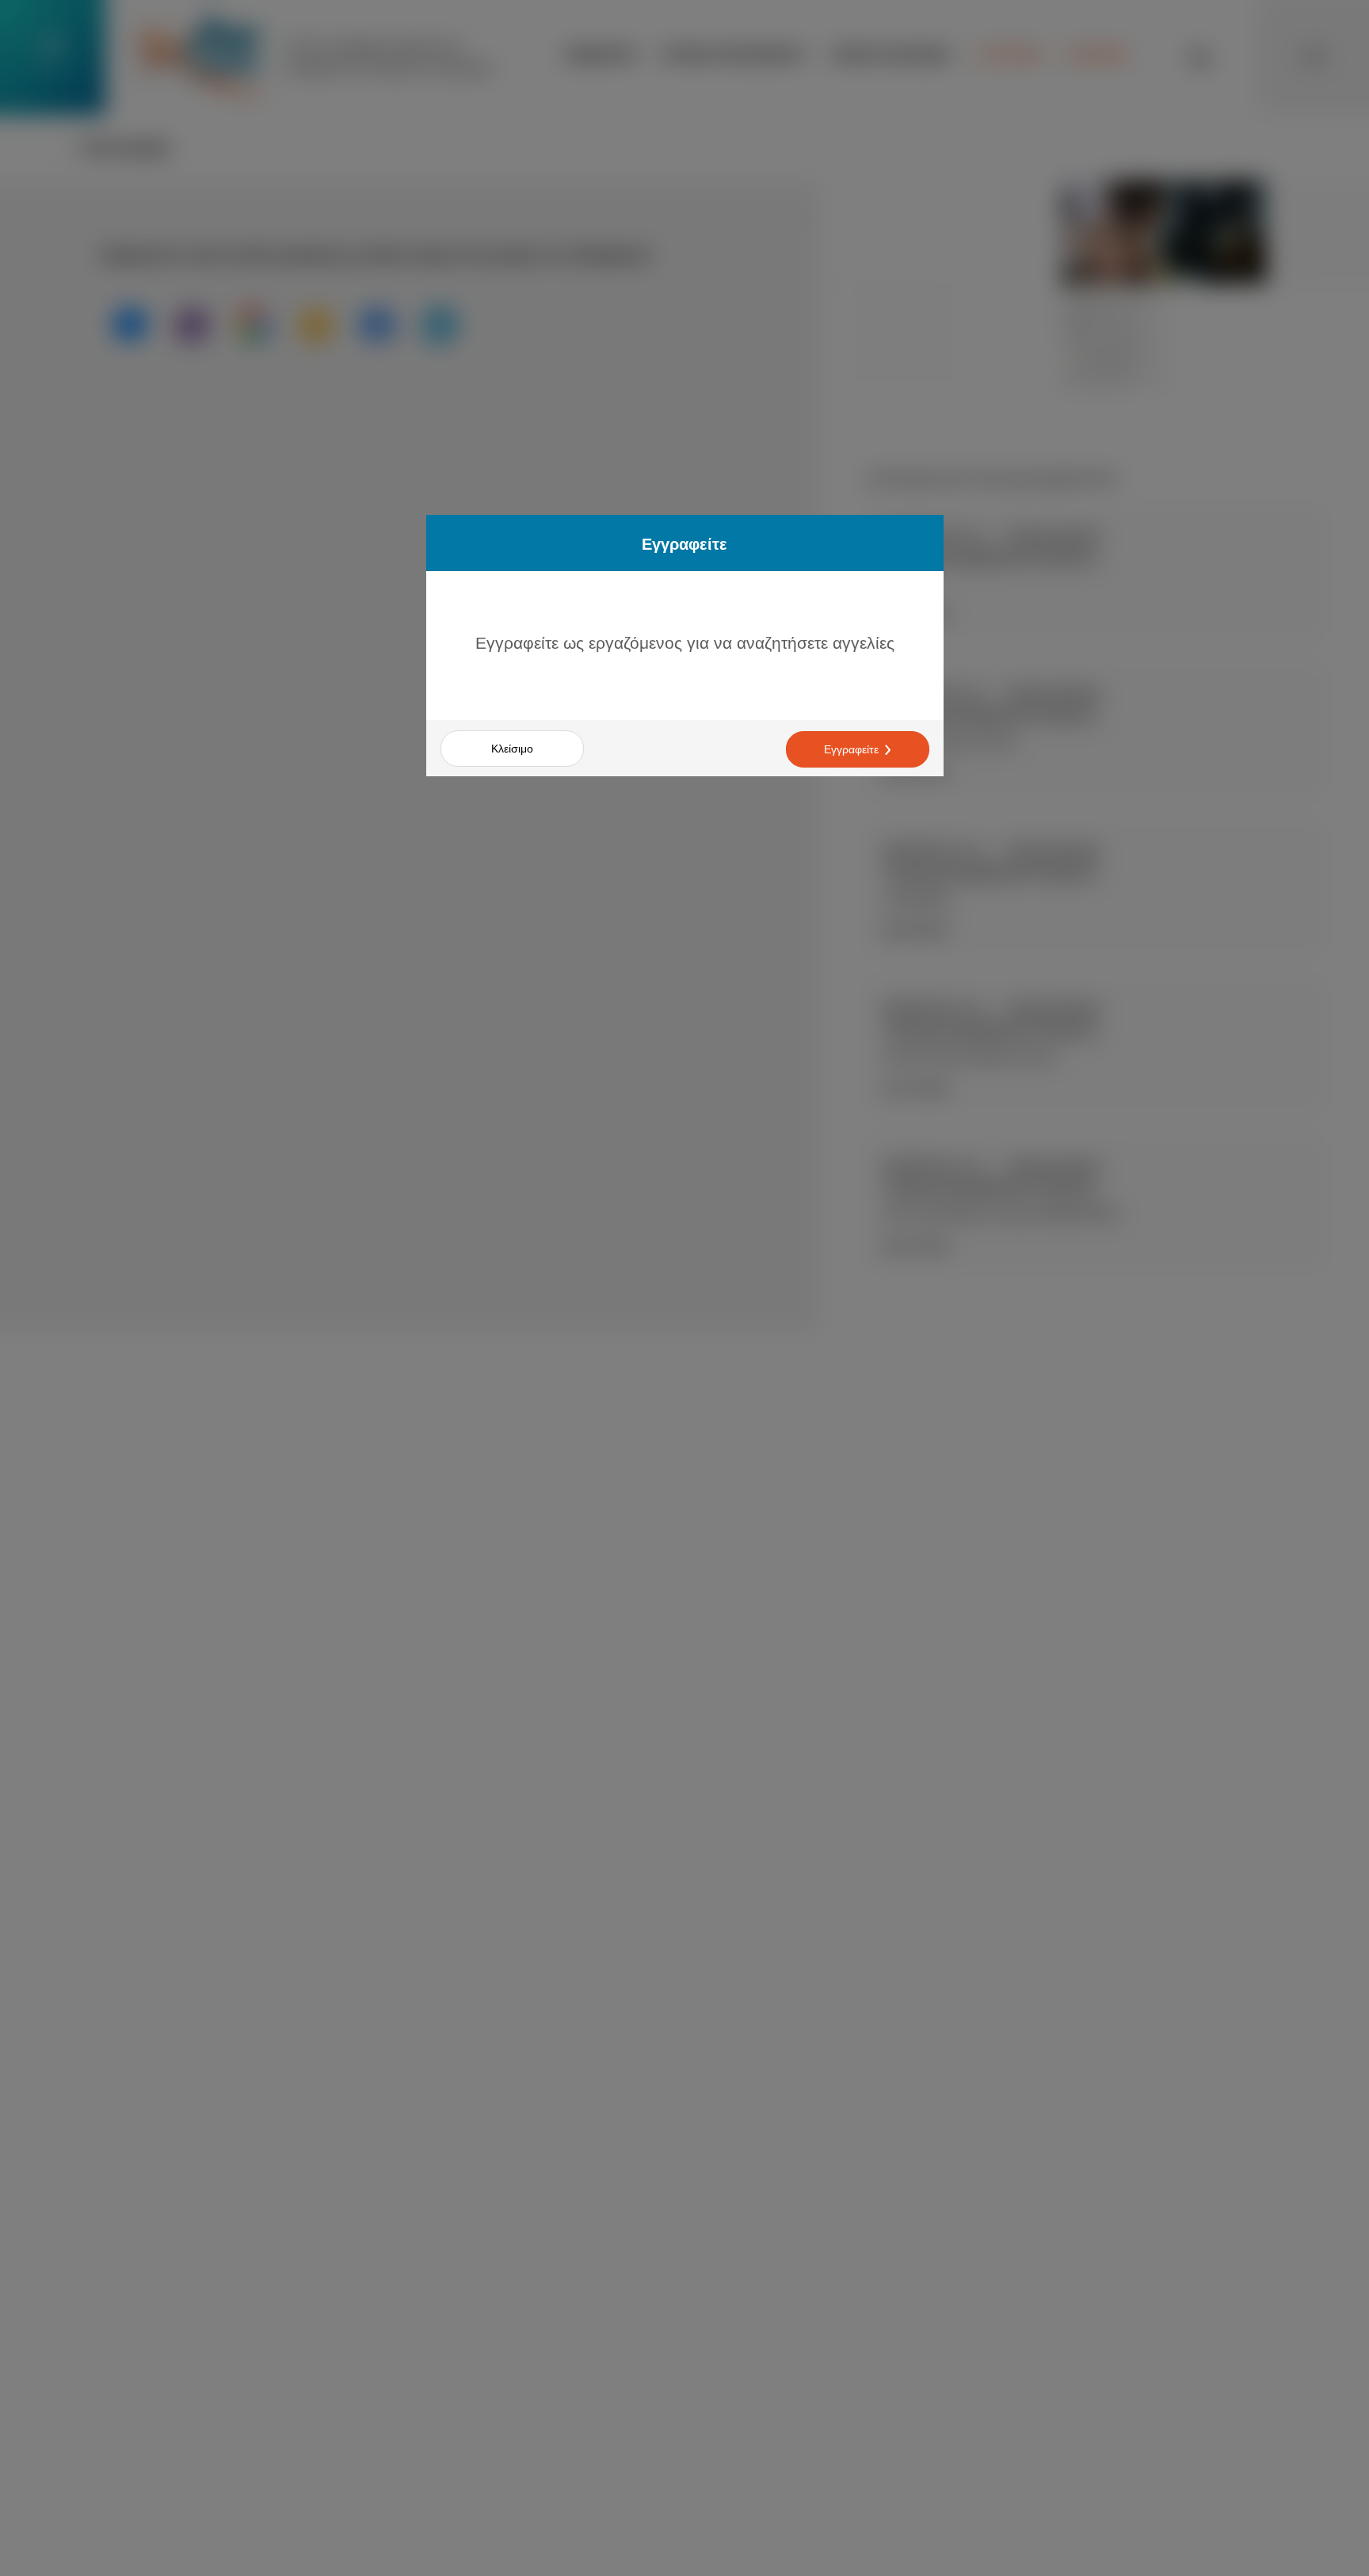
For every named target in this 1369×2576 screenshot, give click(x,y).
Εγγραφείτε (851, 749)
